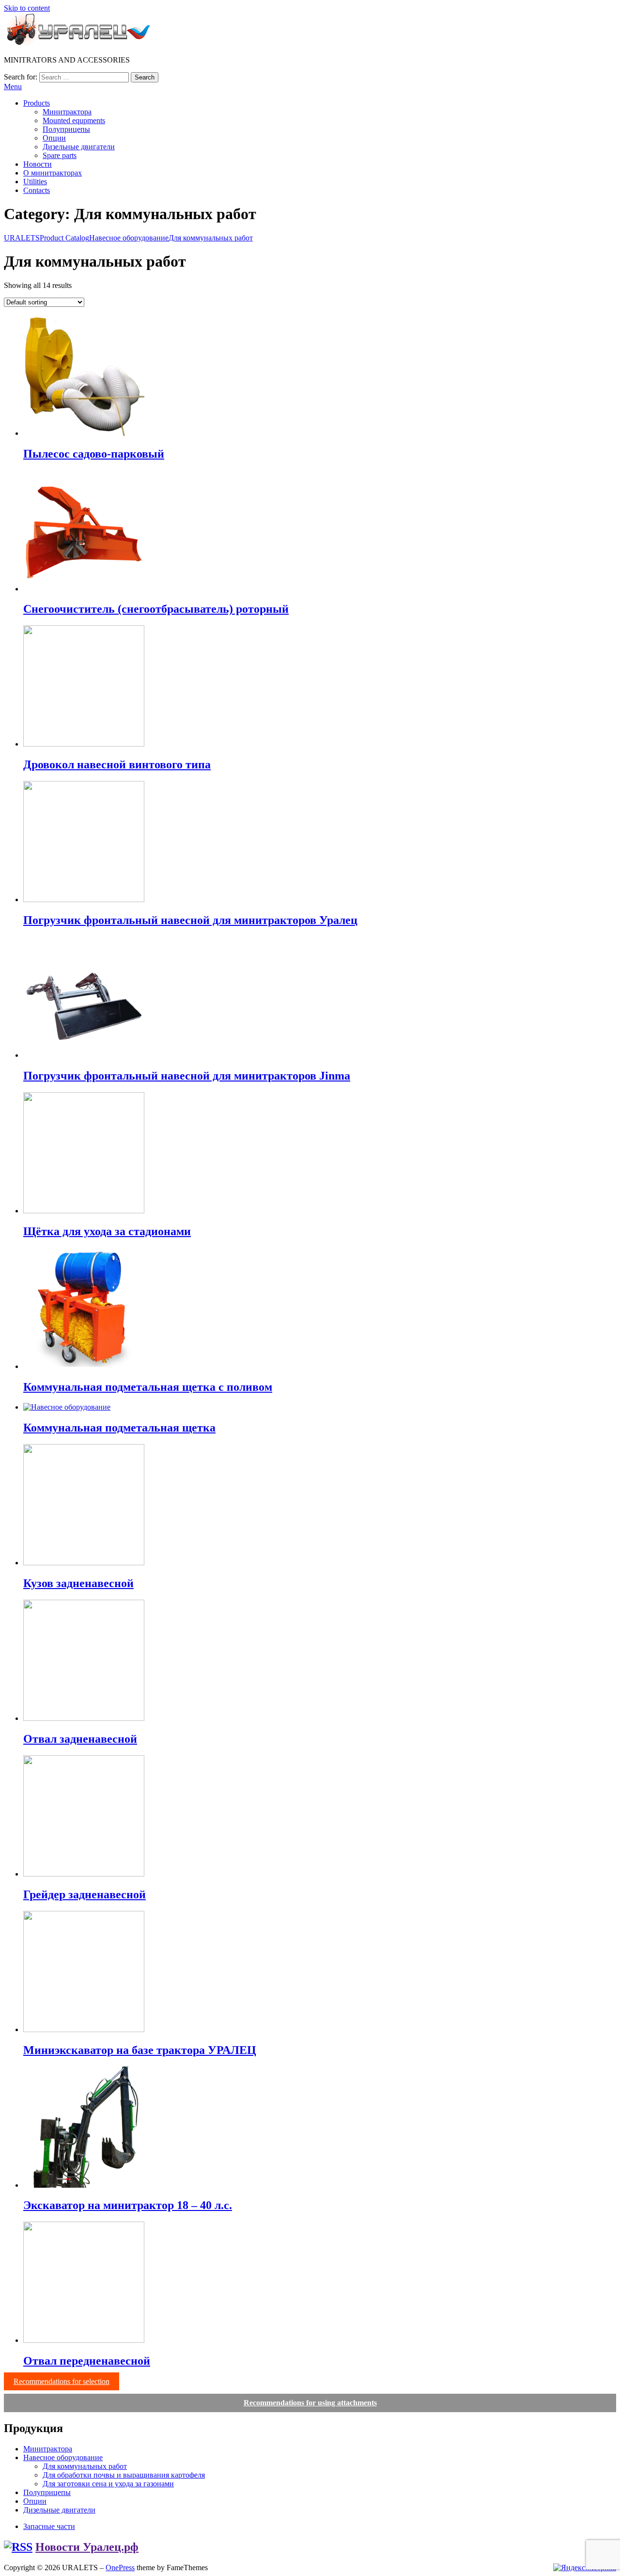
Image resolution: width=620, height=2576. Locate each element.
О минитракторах (53, 173)
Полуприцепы (66, 129)
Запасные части (49, 2526)
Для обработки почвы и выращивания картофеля (124, 2475)
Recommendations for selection (62, 2381)
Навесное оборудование (63, 2457)
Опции (54, 138)
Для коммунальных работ (85, 2466)
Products (37, 103)
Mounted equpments (74, 120)
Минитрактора (67, 112)
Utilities (35, 182)
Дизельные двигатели (79, 147)
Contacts (37, 190)
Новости (38, 164)
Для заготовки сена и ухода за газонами (108, 2484)
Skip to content (27, 8)
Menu (13, 87)
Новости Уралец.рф (87, 2547)
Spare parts (60, 155)
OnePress (120, 2568)
